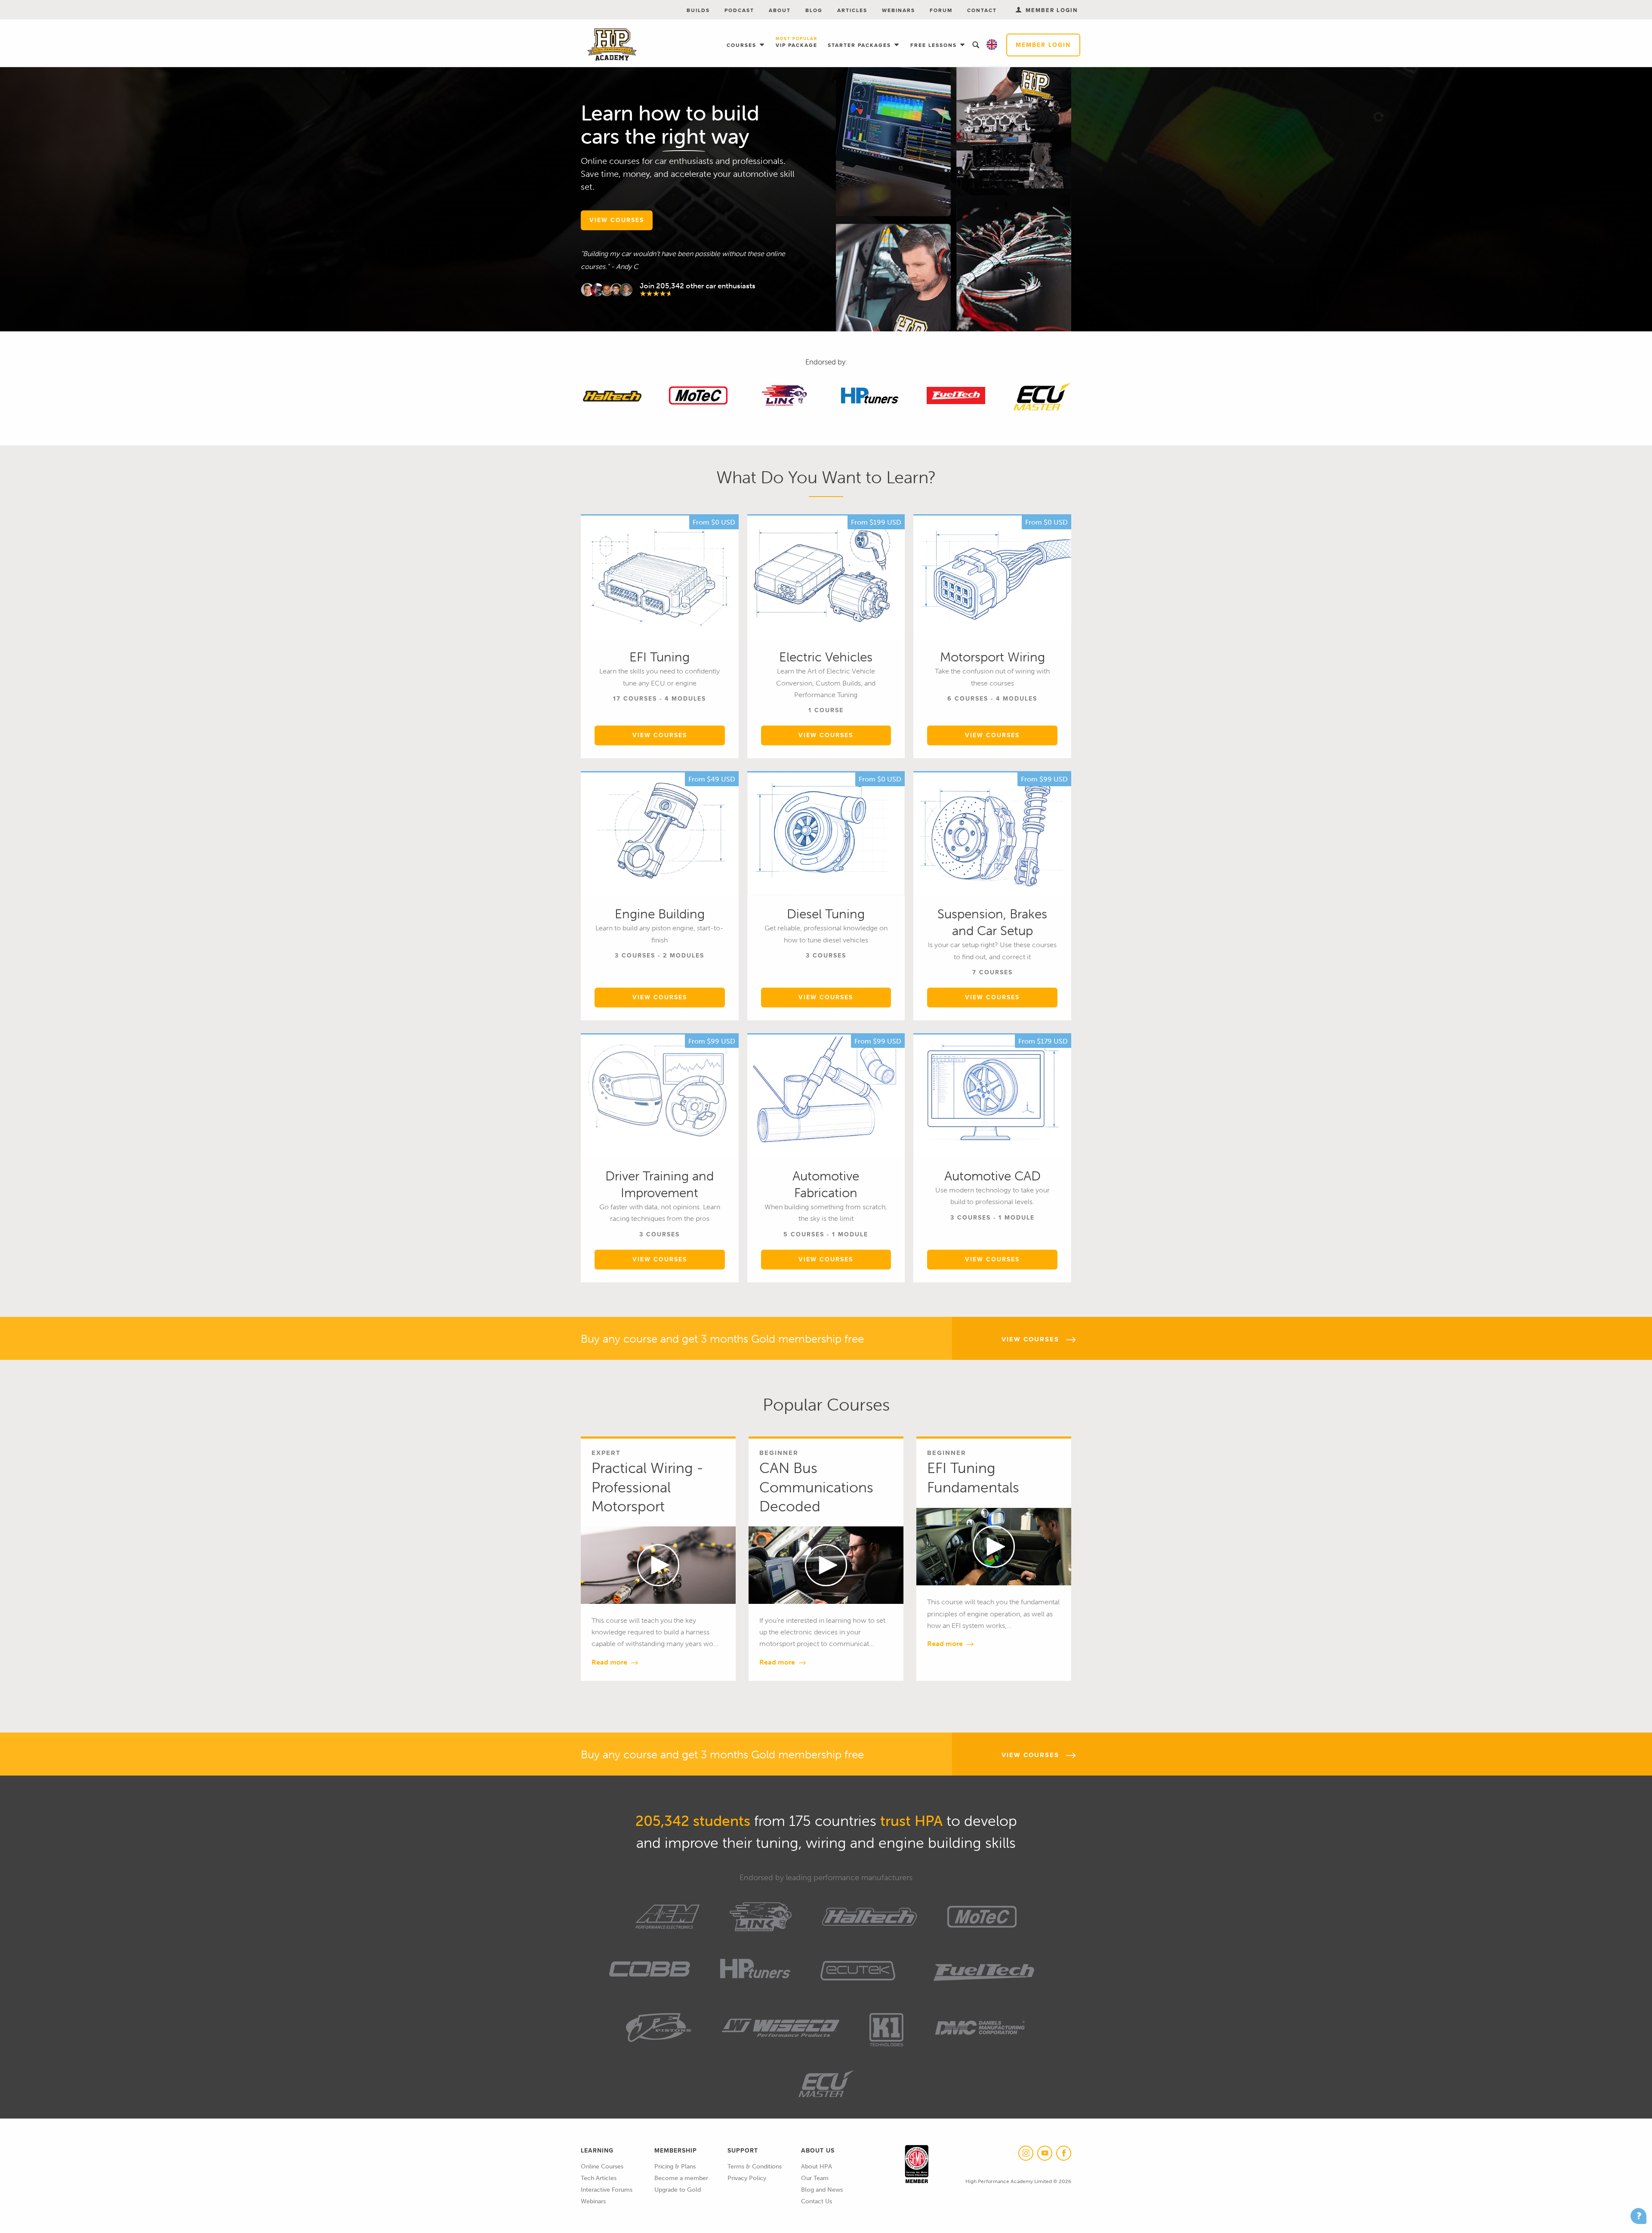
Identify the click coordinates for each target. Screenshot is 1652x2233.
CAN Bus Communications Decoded (816, 1487)
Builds (698, 10)
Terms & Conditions (755, 2167)
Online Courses (602, 2167)
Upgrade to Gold (678, 2190)
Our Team (815, 2178)
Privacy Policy (747, 2178)
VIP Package (797, 43)
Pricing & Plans (675, 2167)
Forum (941, 10)
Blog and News (822, 2190)
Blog (814, 10)
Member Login (1043, 45)
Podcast (739, 10)
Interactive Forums (607, 2190)
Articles (852, 10)
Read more (610, 1662)
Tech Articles (599, 2178)
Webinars (898, 10)
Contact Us (817, 2201)
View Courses (660, 735)
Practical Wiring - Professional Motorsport (647, 1487)
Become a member (681, 2178)
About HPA (817, 2167)
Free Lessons (935, 45)
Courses (743, 45)
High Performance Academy (612, 45)
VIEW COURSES (617, 220)
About (780, 10)
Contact (982, 10)
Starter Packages (860, 45)
